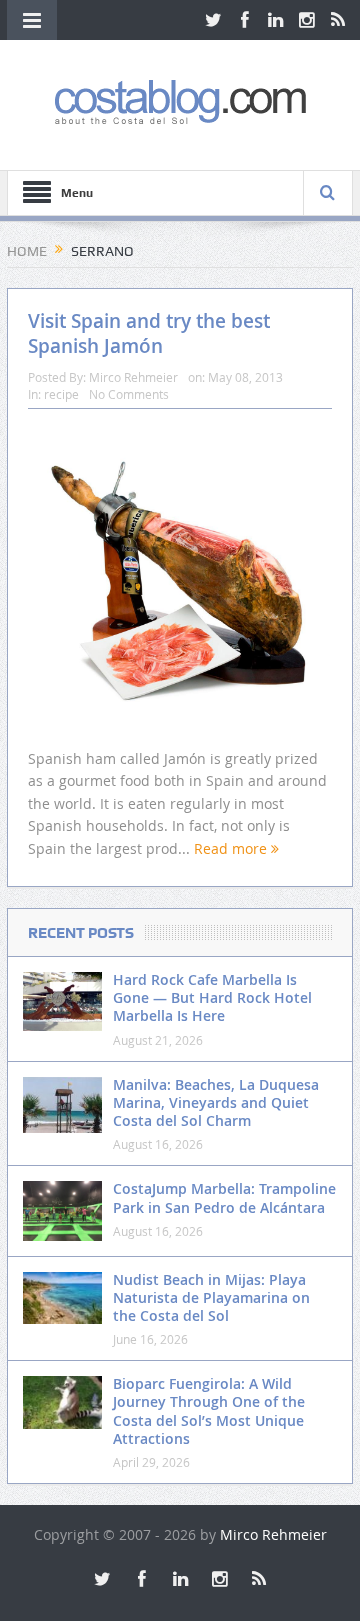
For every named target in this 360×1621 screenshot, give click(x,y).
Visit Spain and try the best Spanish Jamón (149, 333)
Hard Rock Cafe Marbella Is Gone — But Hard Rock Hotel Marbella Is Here (212, 997)
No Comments (129, 394)
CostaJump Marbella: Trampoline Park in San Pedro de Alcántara (224, 1197)
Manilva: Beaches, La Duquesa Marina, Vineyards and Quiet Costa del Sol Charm (216, 1102)
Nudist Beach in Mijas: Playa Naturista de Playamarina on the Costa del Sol (211, 1297)
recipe (61, 394)
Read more (232, 848)
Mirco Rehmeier (133, 377)
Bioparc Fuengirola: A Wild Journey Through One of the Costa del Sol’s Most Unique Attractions (209, 1411)
